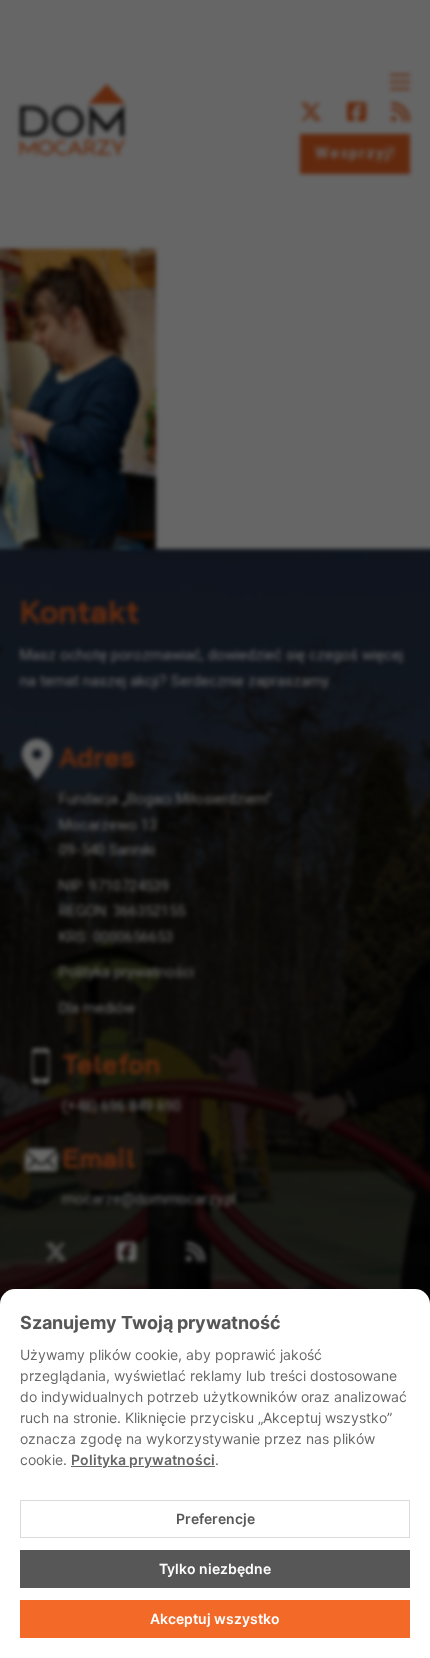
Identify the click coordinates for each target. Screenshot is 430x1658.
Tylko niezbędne (215, 1568)
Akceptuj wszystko (215, 1618)
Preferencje (215, 1518)
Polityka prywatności (143, 1459)
